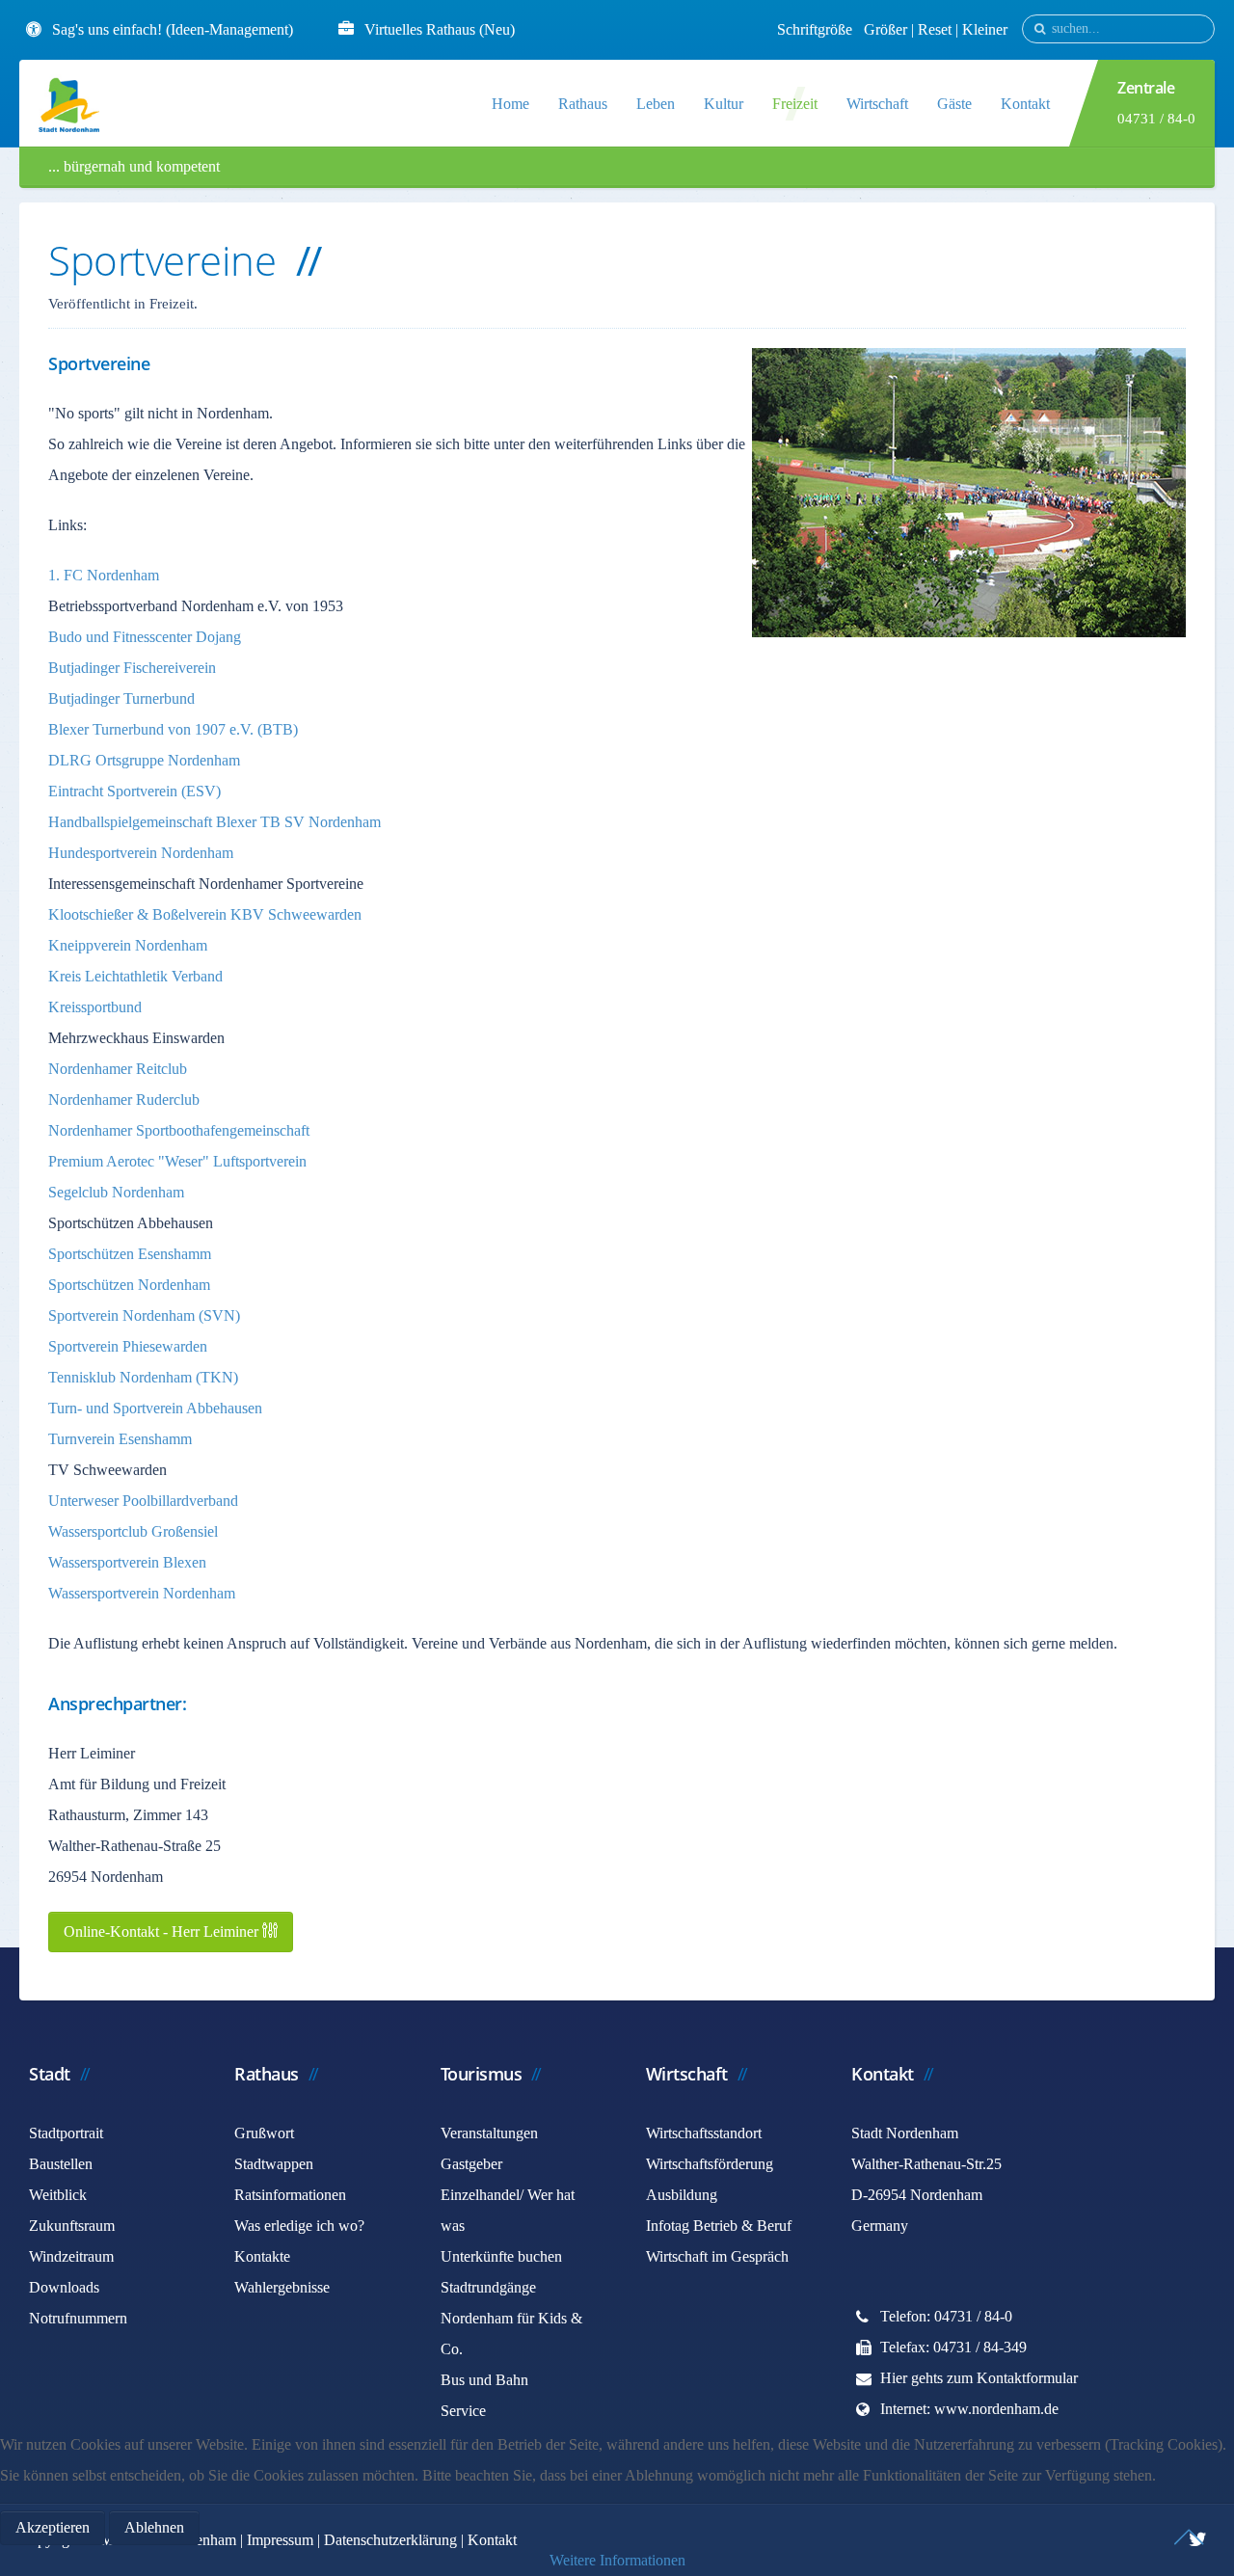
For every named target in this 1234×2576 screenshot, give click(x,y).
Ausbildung (682, 2195)
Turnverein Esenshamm (120, 1439)
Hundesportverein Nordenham (141, 853)
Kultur (724, 104)
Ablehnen (154, 2527)
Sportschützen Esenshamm (130, 1254)
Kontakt (1025, 104)
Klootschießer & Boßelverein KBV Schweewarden (205, 914)
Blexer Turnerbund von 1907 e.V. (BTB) (173, 729)
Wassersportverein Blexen (127, 1562)
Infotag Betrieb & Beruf (719, 2226)
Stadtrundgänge (488, 2287)
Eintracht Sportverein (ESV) (134, 791)
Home (510, 104)
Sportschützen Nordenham (129, 1285)
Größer (885, 29)
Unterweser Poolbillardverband (143, 1501)
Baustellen (61, 2164)
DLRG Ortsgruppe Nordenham (144, 760)
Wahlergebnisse (282, 2287)
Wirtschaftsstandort (704, 2133)
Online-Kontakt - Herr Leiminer (163, 1932)
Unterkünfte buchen (501, 2256)
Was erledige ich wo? (299, 2226)
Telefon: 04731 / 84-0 (946, 2316)
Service (463, 2411)
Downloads (64, 2287)
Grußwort (264, 2133)
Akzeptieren (53, 2527)
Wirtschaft (877, 104)
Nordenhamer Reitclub (118, 1069)
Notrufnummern (78, 2318)
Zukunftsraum (72, 2226)
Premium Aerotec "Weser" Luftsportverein (177, 1161)
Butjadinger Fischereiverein (132, 668)
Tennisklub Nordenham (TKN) (143, 1377)
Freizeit (795, 104)
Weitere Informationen (617, 2560)
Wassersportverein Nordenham (142, 1593)
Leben (656, 104)
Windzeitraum (71, 2256)
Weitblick (58, 2195)
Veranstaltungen (489, 2133)
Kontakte (262, 2256)
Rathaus (583, 104)
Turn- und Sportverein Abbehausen (155, 1408)
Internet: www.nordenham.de (969, 2409)
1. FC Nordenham (104, 575)
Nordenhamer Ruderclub (124, 1100)
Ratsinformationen (290, 2195)
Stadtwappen (274, 2164)
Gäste (954, 104)
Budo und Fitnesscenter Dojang (145, 637)
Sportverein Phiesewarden (128, 1346)
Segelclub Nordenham (116, 1192)
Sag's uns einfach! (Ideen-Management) (173, 29)
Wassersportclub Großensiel (133, 1531)
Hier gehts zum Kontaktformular (979, 2378)
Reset (937, 29)
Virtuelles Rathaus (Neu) (440, 29)
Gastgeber (471, 2164)
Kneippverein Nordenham (128, 945)
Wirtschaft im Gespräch (717, 2256)
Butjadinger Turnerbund (121, 698)
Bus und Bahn (484, 2380)
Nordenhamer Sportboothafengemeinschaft (179, 1130)
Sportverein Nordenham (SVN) (144, 1315)
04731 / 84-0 (1156, 119)
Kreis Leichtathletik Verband (135, 976)
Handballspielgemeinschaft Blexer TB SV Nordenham (215, 822)
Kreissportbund (95, 1007)
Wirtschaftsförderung (710, 2164)
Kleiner (985, 29)
